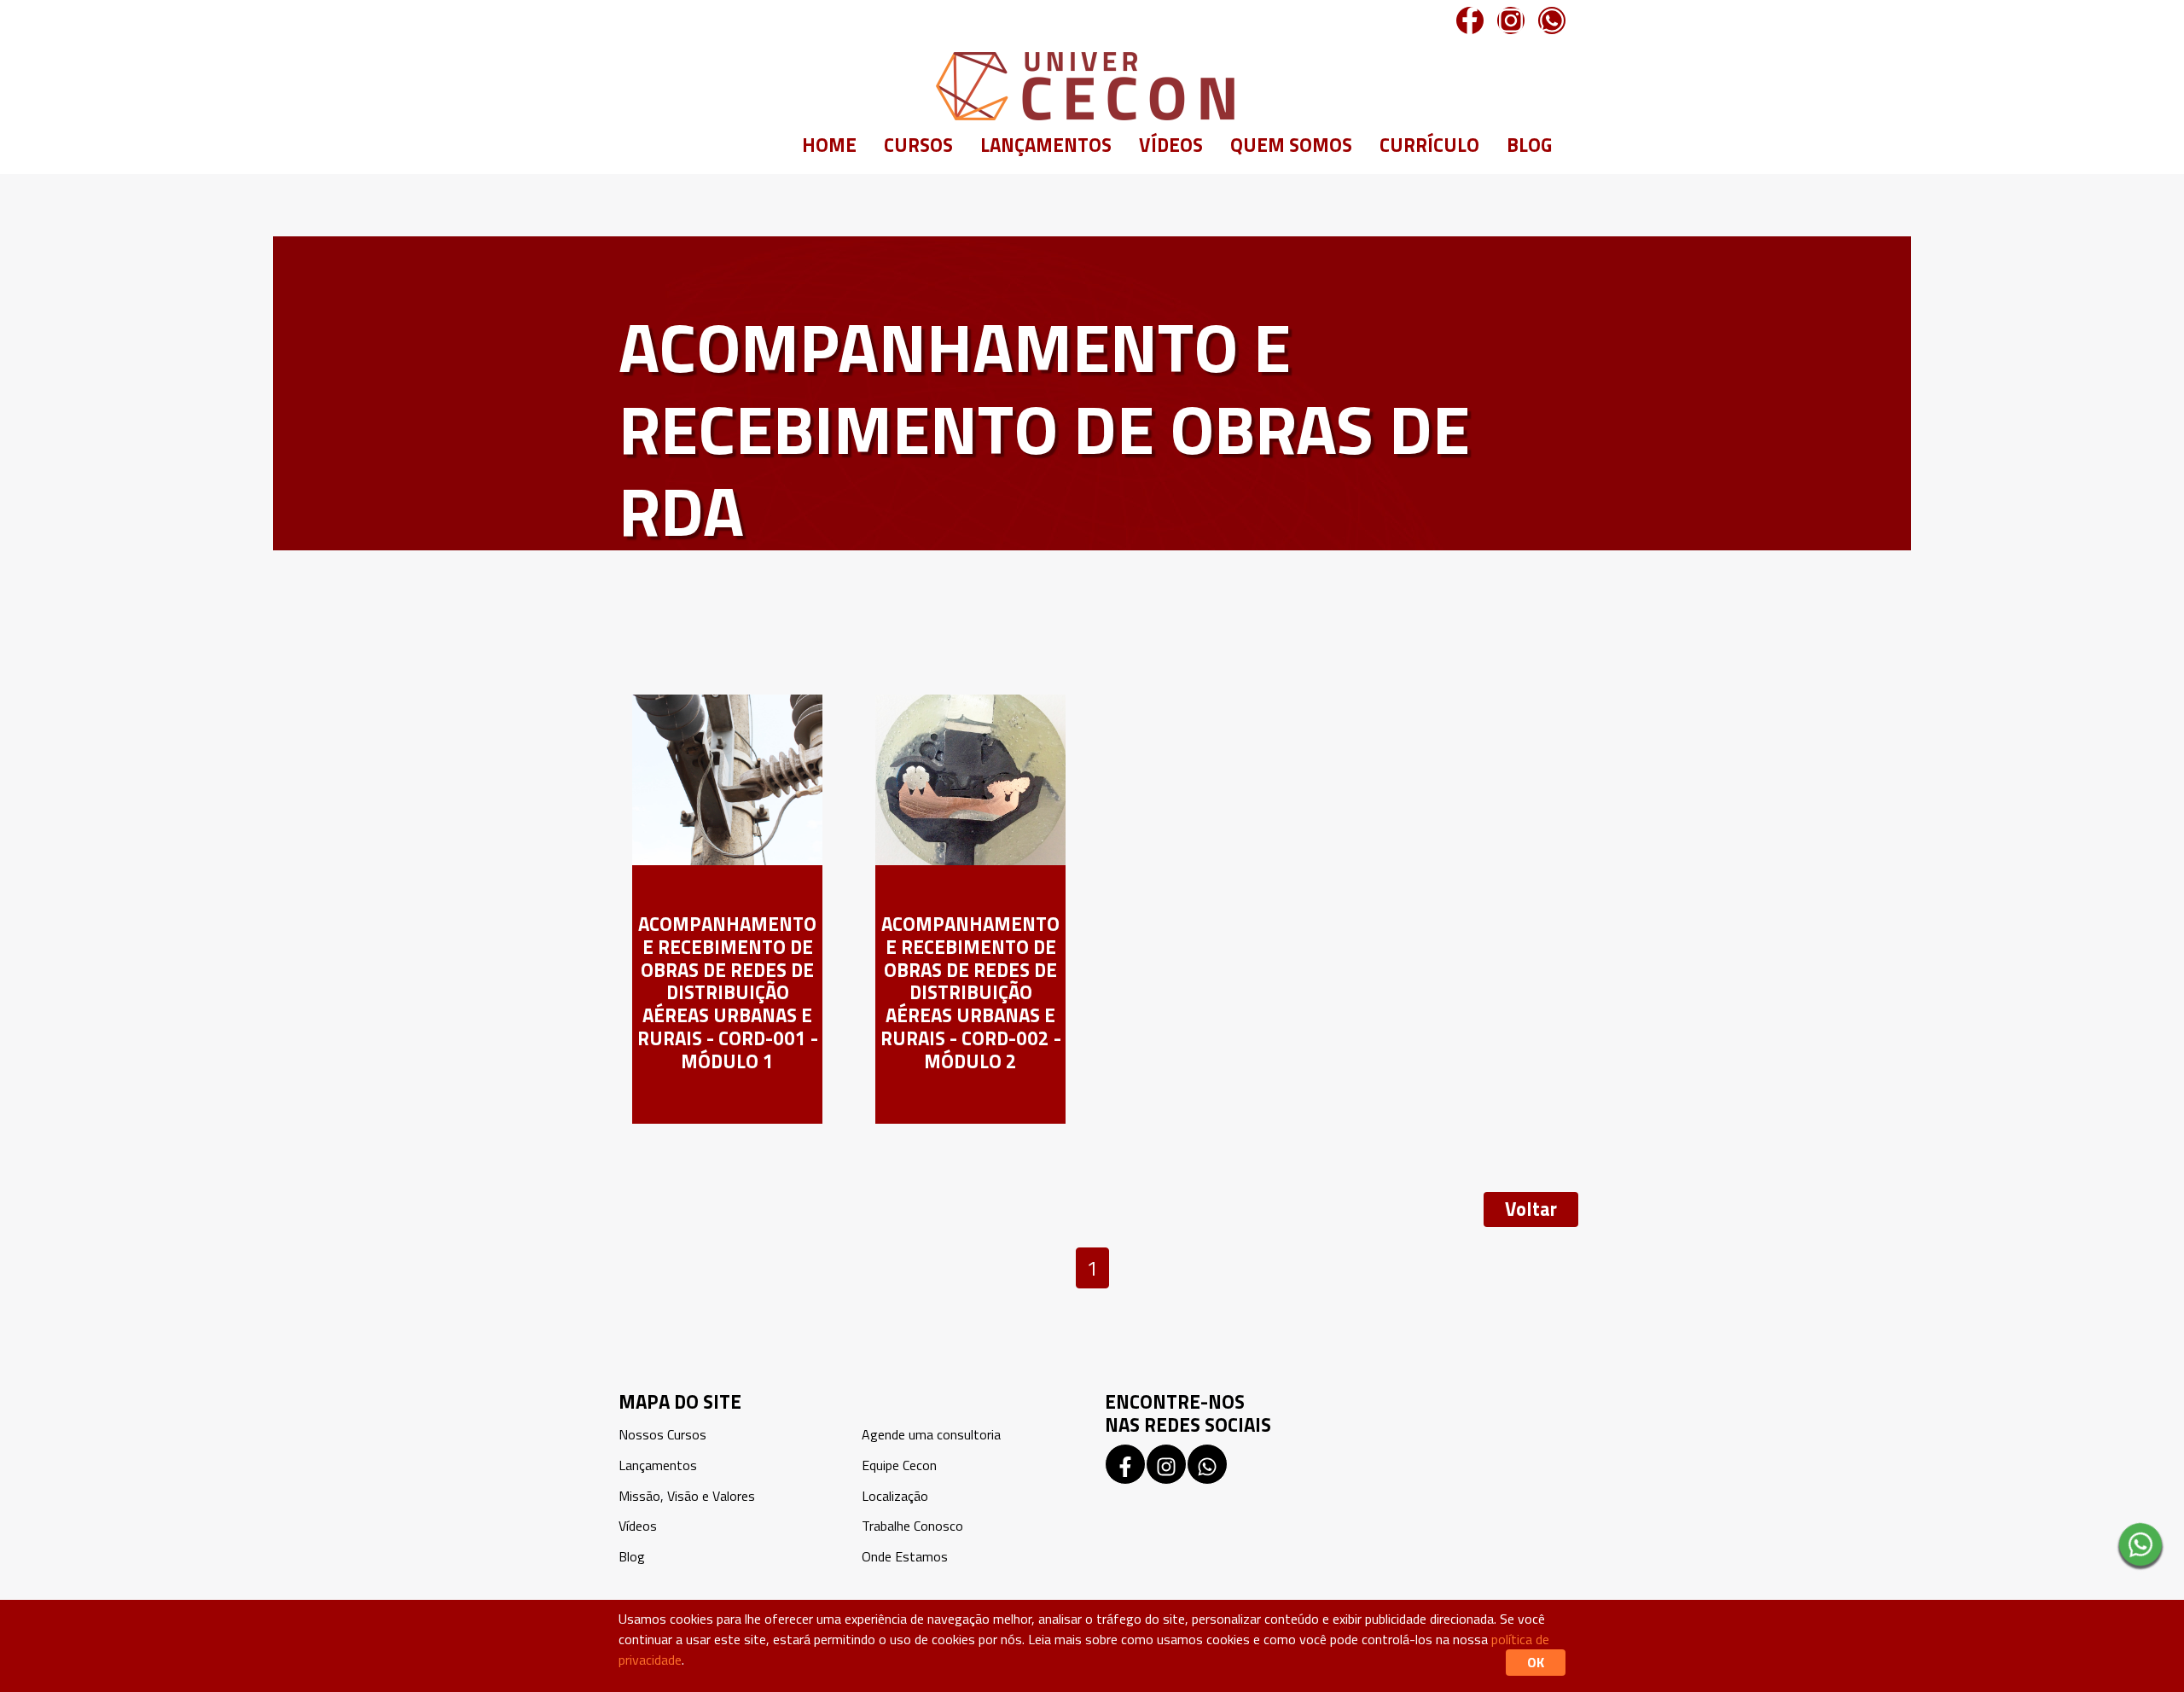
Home (829, 145)
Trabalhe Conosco (912, 1526)
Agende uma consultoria (931, 1434)
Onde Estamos (905, 1556)
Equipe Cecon (899, 1465)
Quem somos (1291, 145)
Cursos (918, 145)
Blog (1529, 145)
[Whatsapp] (1552, 20)
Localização (895, 1496)
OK (1536, 1662)
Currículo (1429, 145)
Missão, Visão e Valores (687, 1496)
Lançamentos (1046, 145)
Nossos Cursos (662, 1434)
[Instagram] (1511, 20)
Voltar (1531, 1209)
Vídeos (1171, 145)
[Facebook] (1470, 20)
